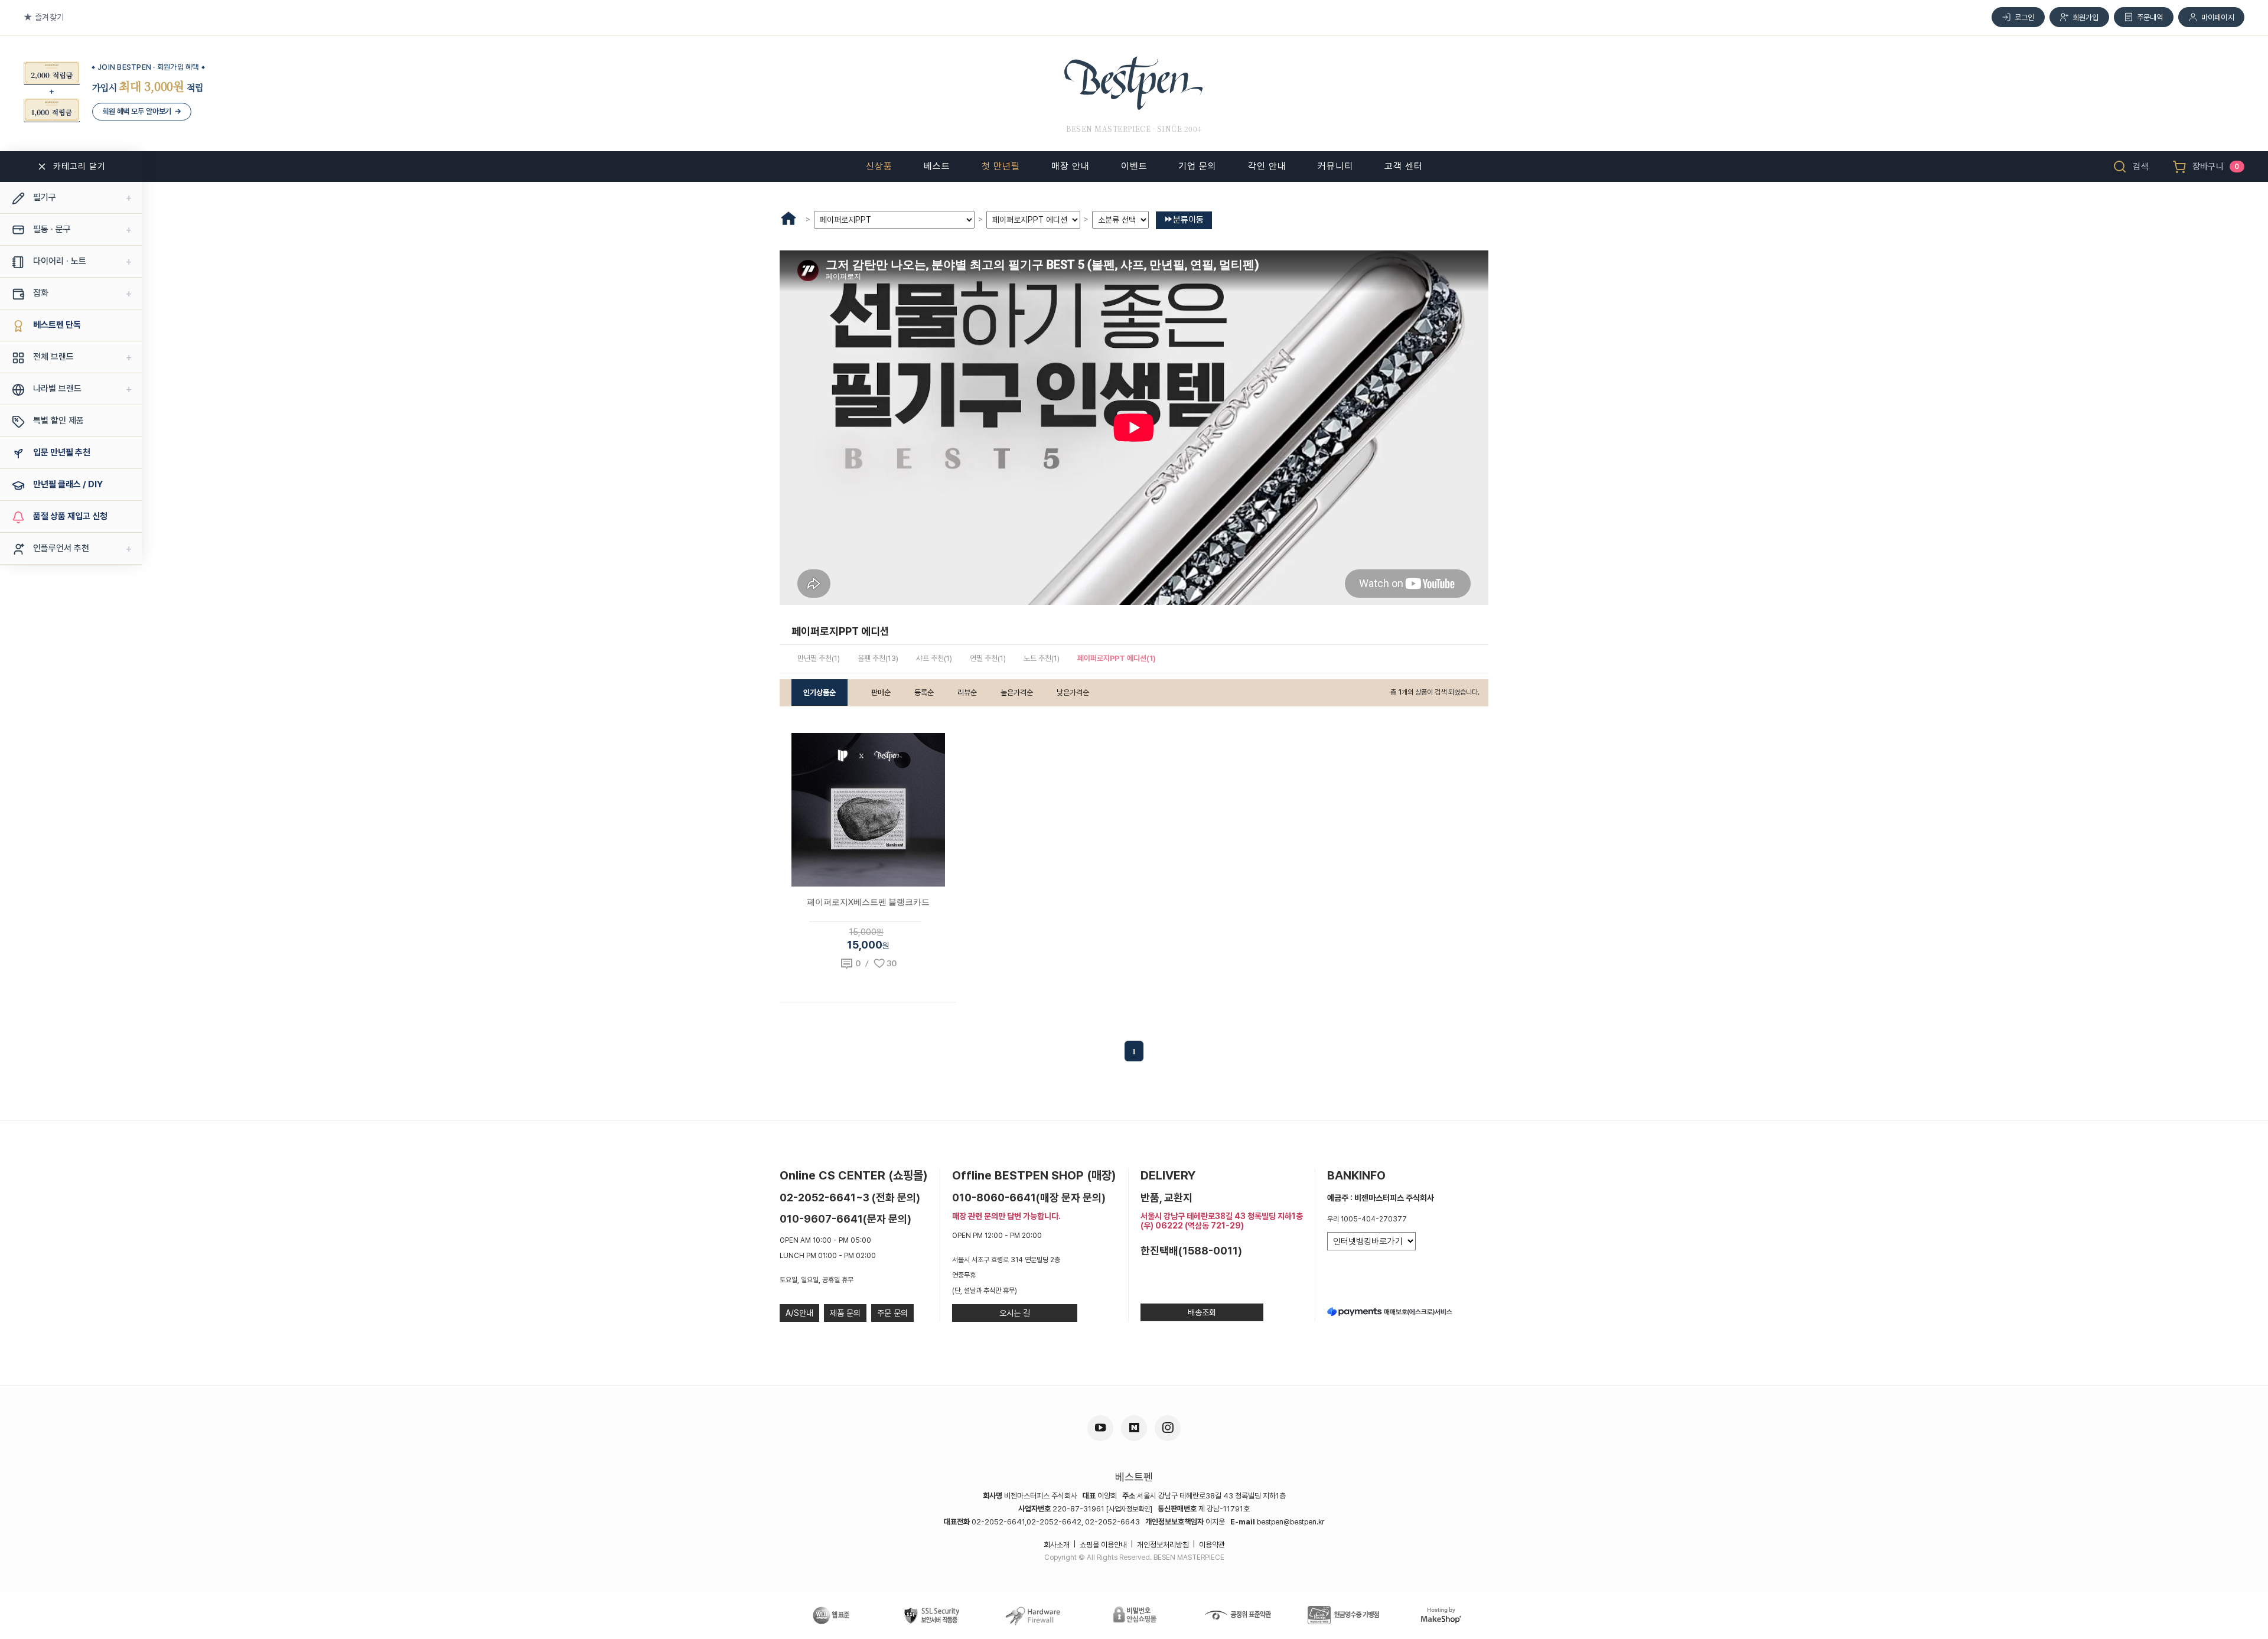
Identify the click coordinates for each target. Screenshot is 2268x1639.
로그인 (2025, 17)
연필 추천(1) (988, 658)
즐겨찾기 (49, 17)
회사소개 (1057, 1545)
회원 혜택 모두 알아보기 (142, 111)
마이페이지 (2218, 17)
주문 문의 (892, 1313)
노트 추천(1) (1042, 658)
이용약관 (1212, 1545)
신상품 (879, 166)
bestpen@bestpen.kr (1291, 1522)
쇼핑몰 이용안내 (1103, 1545)
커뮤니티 (1335, 166)
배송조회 (1202, 1312)
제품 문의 (845, 1313)
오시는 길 (1015, 1313)
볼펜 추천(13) (878, 658)
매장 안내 (1071, 166)
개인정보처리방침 (1163, 1545)
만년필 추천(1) (819, 658)
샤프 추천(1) (934, 658)
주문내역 (2150, 17)
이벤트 (1134, 166)
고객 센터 (1404, 166)
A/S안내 (799, 1313)
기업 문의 (1197, 166)
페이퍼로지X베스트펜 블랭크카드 (868, 902)
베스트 (937, 166)
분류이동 (1188, 220)
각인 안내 (1267, 166)
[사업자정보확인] (1129, 1509)
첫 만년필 (1001, 166)
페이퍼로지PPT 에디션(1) (1117, 658)
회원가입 (2086, 17)
